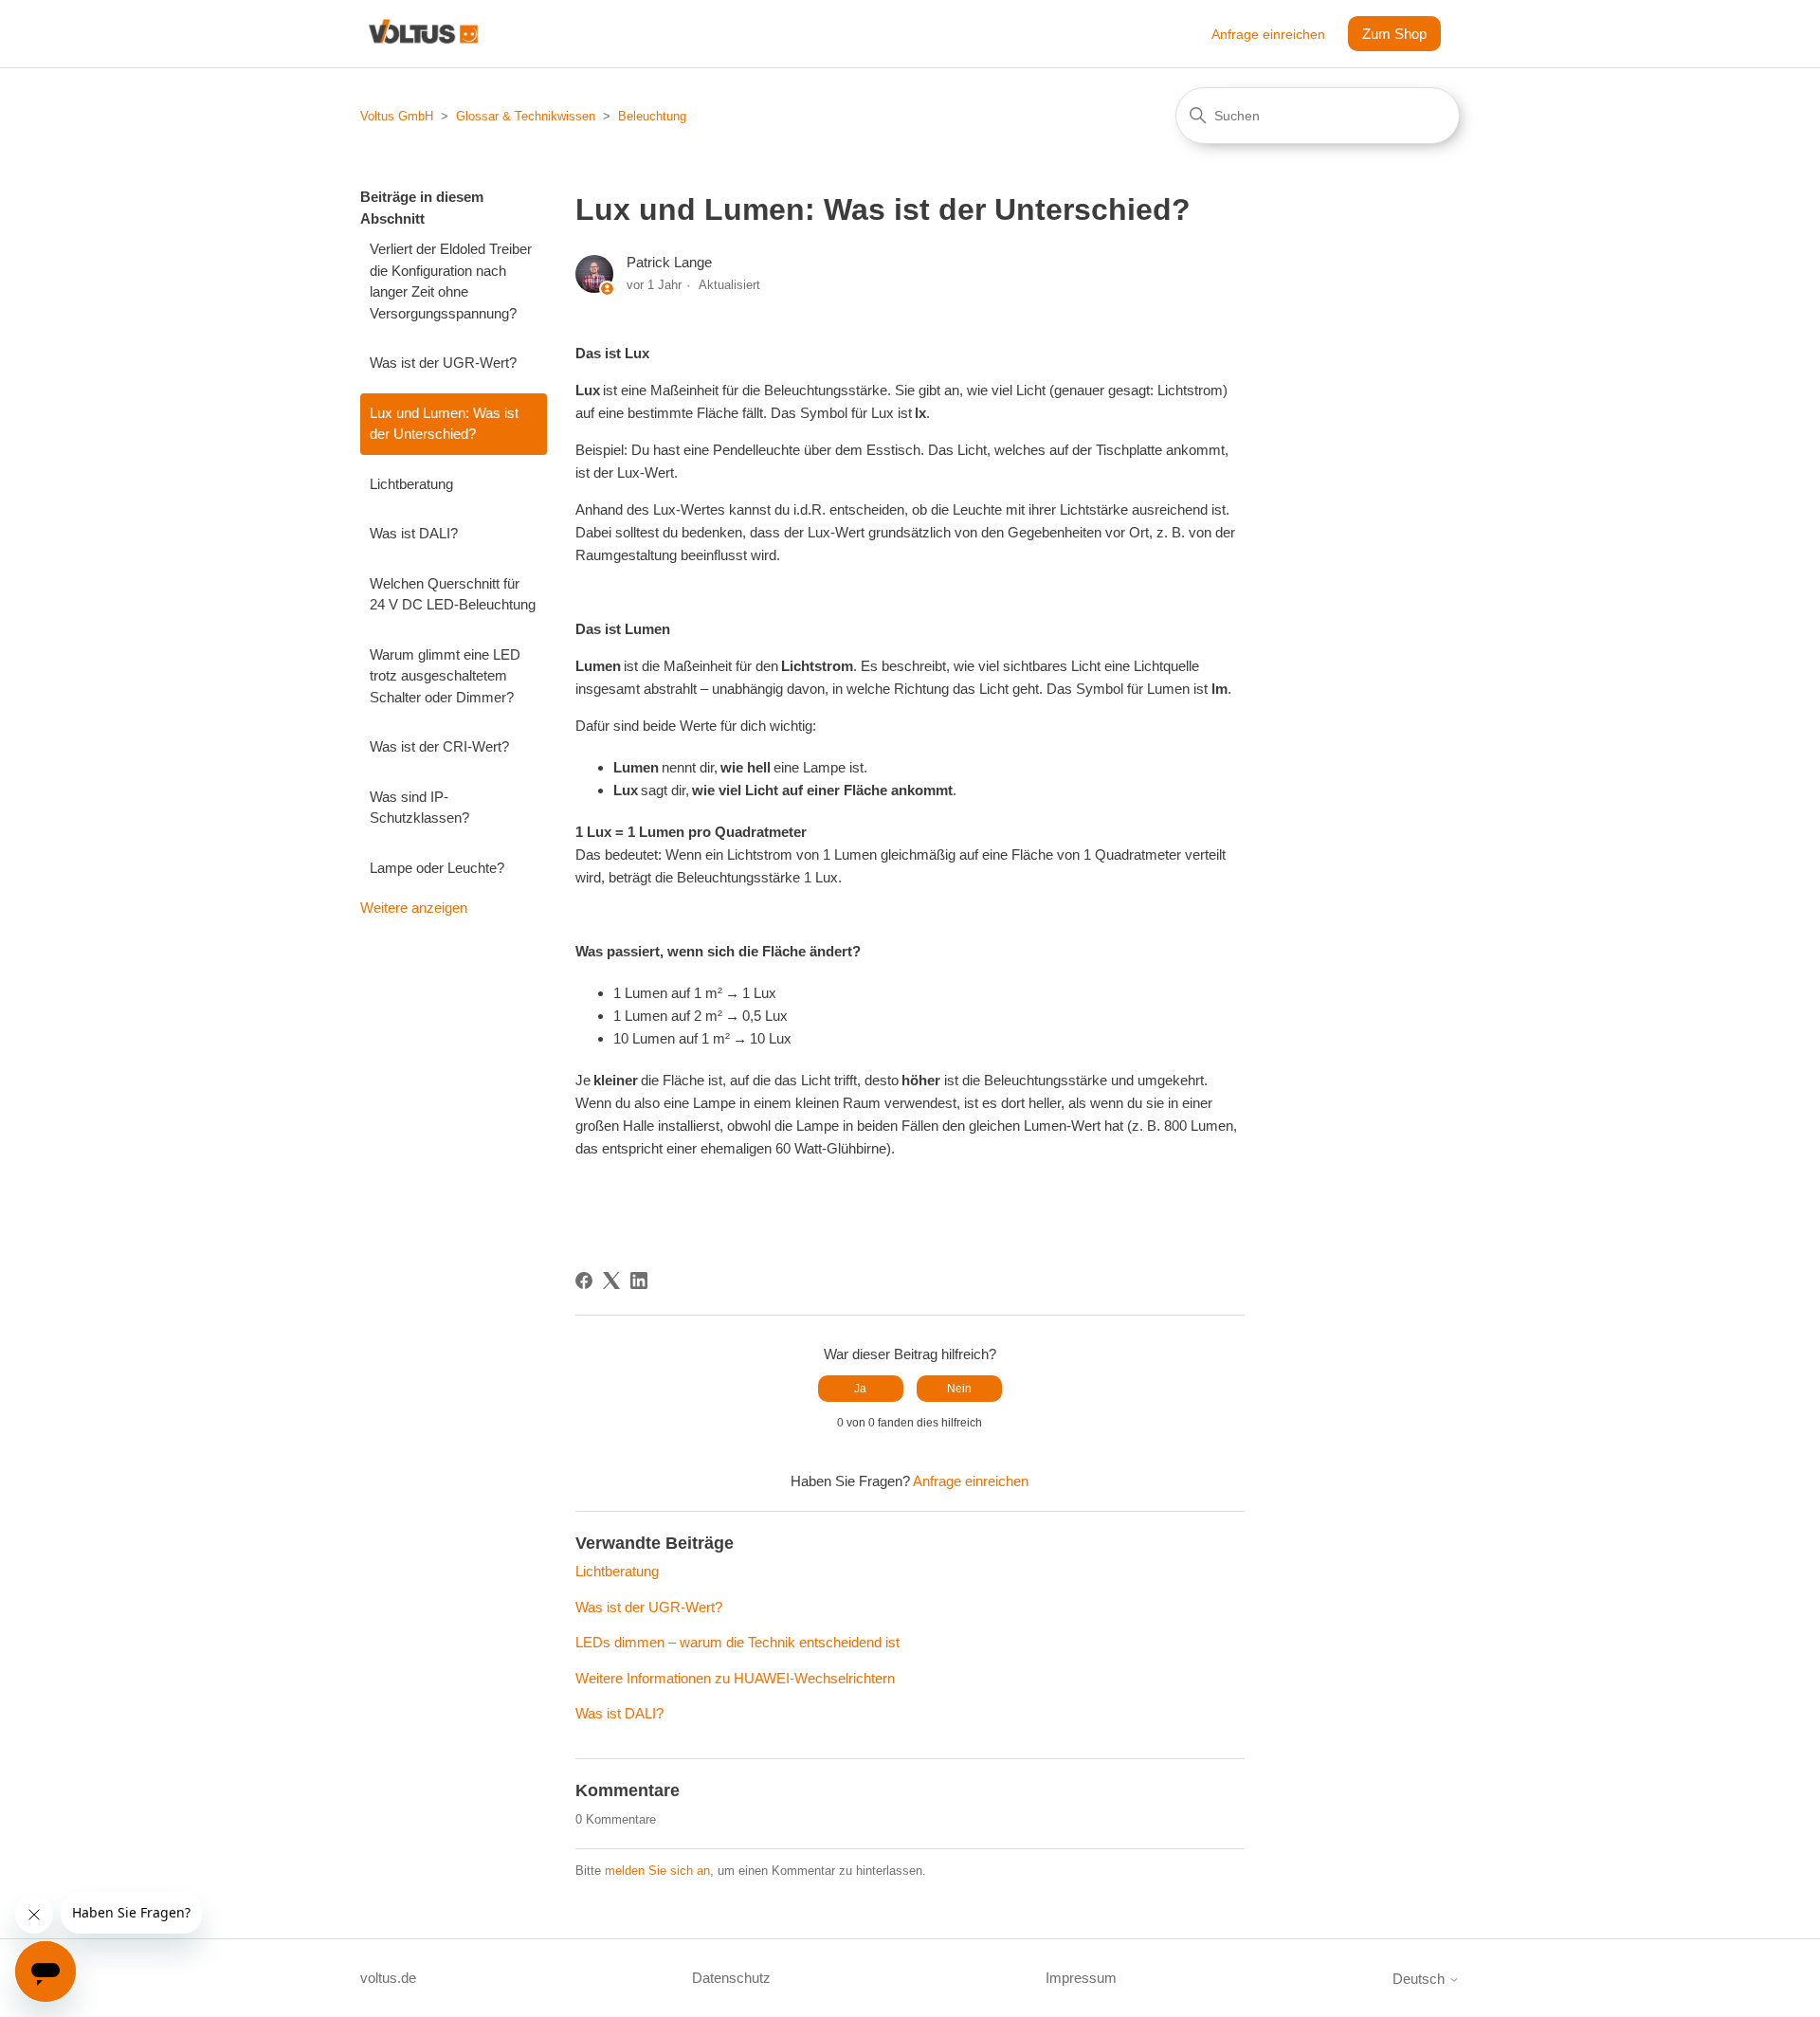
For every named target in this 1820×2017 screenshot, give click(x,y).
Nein (959, 1389)
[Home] (423, 34)
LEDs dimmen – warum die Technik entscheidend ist (737, 1642)
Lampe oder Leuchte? (437, 868)
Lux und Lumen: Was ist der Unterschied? (444, 424)
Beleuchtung (652, 116)
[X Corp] (611, 1281)
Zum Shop (1394, 34)
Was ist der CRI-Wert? (439, 746)
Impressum (1081, 1978)
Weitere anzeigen (414, 908)
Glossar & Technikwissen (526, 116)
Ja (860, 1389)
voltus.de (388, 1978)
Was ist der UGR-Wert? (443, 363)
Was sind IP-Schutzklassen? (419, 808)
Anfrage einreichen (1268, 34)
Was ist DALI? (414, 533)
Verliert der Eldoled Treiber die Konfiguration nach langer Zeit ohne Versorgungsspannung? (451, 281)
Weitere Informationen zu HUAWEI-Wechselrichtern (735, 1678)
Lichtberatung (411, 484)
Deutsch (1420, 1979)
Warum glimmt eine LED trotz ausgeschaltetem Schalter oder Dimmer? (445, 676)
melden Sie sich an (657, 1871)
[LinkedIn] (639, 1281)
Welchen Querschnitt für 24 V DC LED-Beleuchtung (453, 594)
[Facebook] (584, 1281)
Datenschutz (731, 1978)
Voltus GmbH (397, 116)
